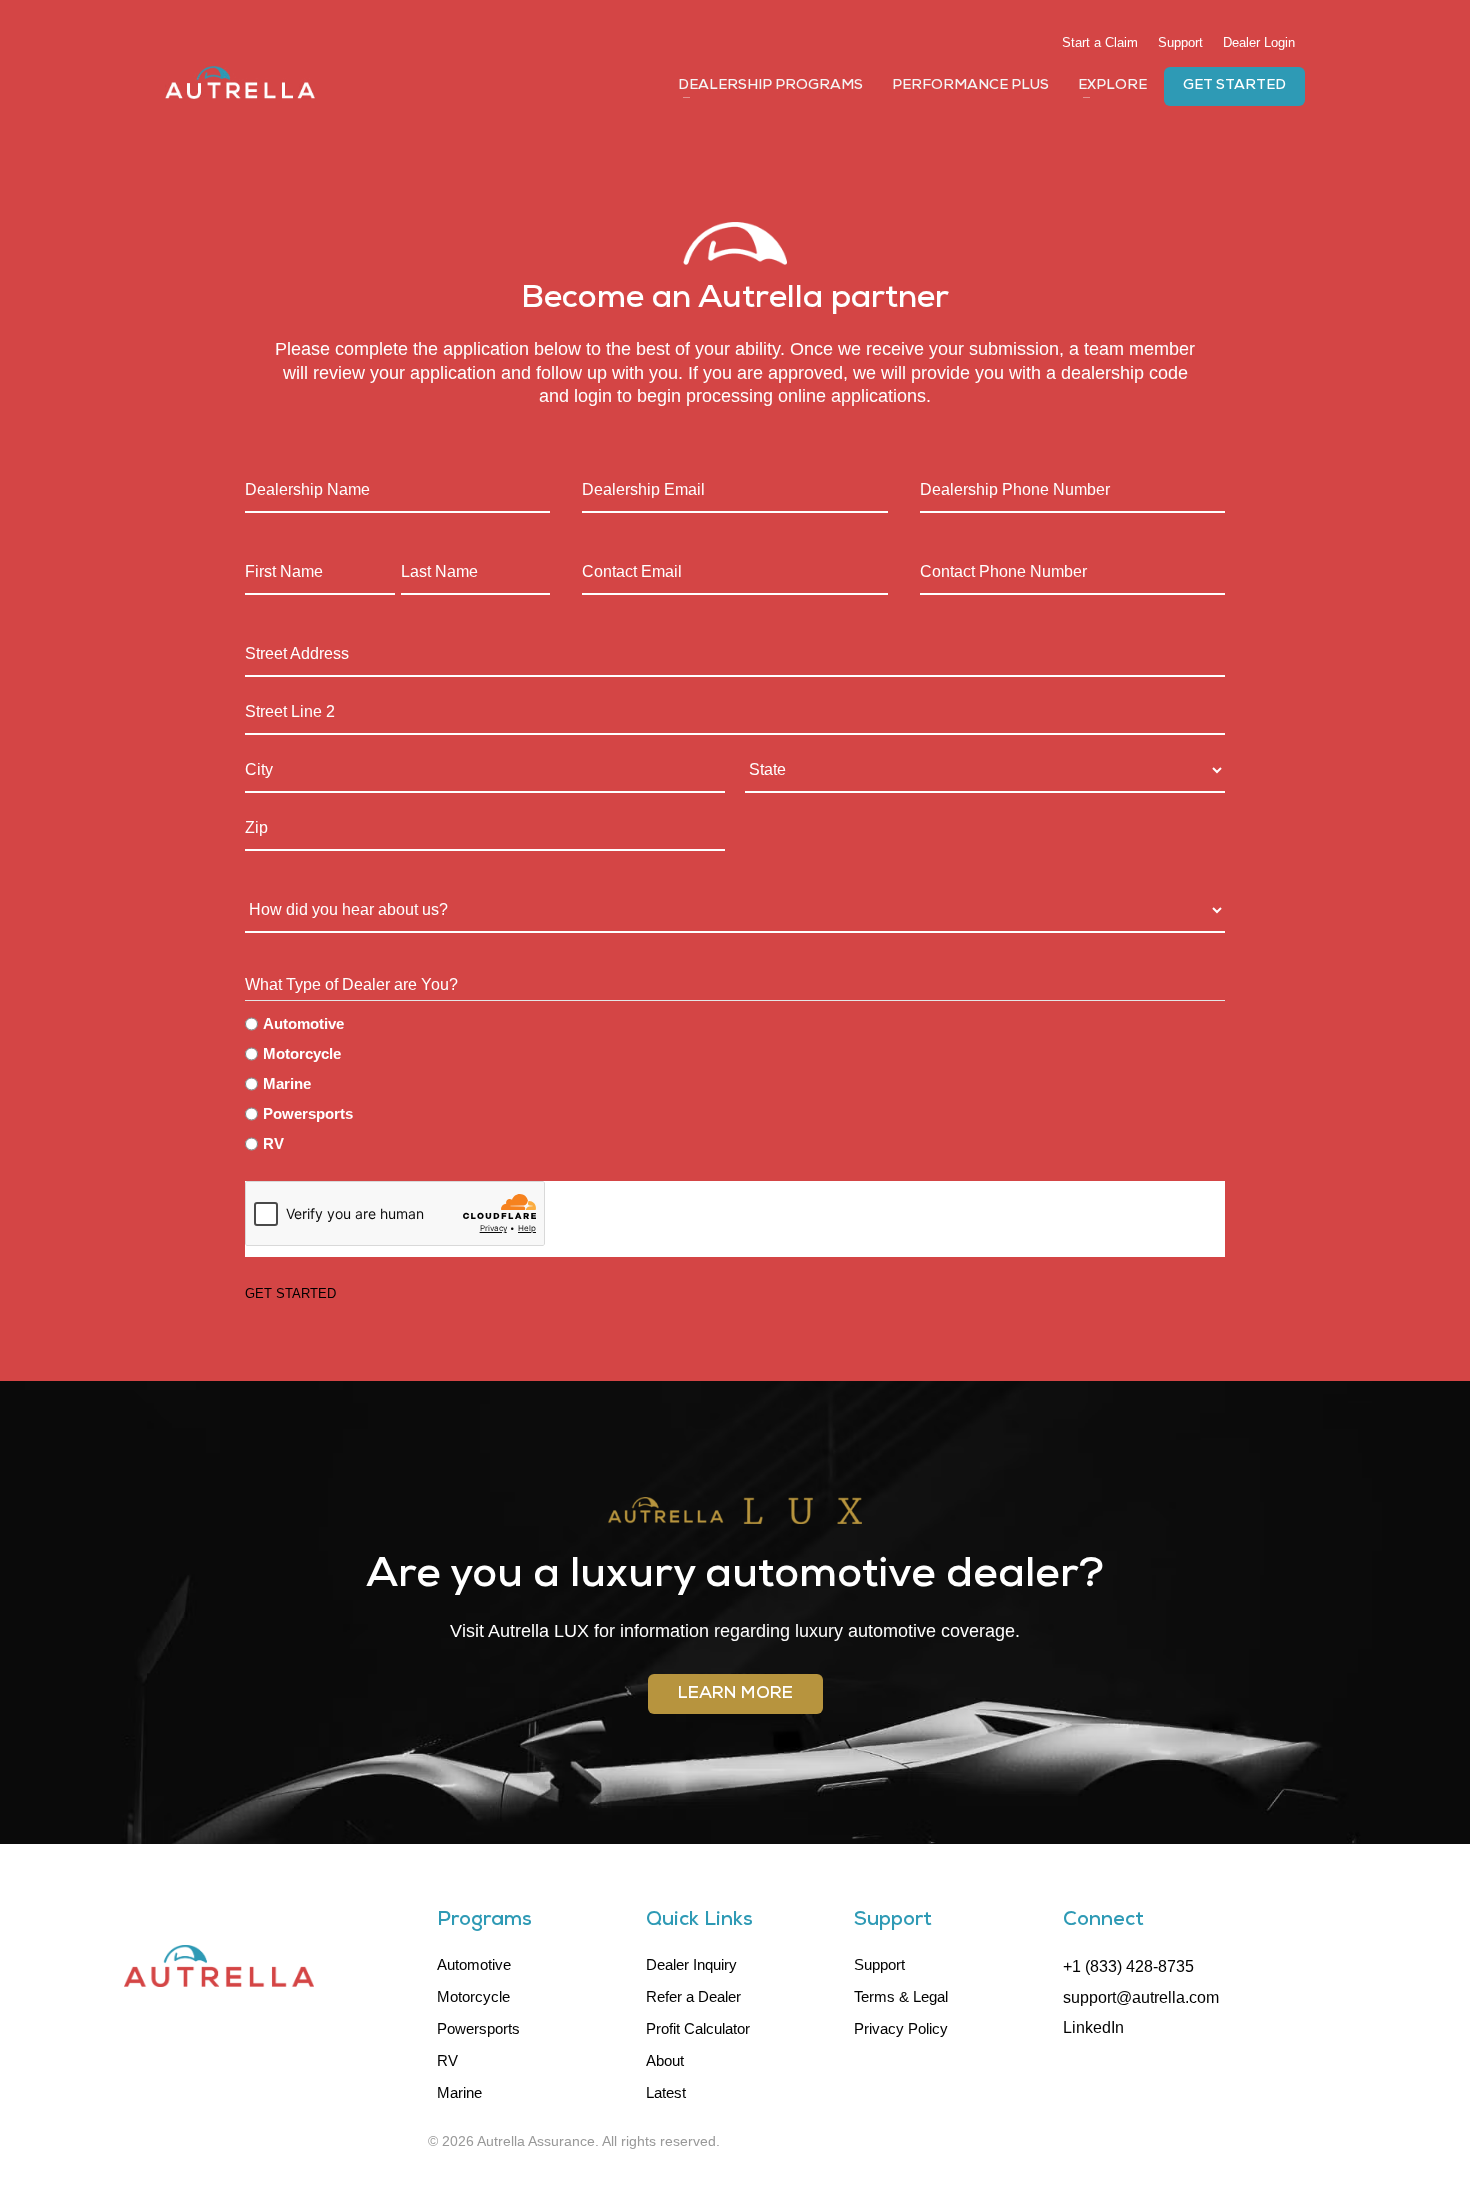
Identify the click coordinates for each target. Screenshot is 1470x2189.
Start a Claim (1100, 42)
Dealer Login (1259, 42)
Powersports (308, 1113)
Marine (287, 1083)
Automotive (303, 1023)
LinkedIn (1093, 2027)
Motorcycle (302, 1053)
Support (1180, 42)
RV (273, 1143)
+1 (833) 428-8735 (1128, 1966)
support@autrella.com (1141, 1997)
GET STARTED (290, 1294)
